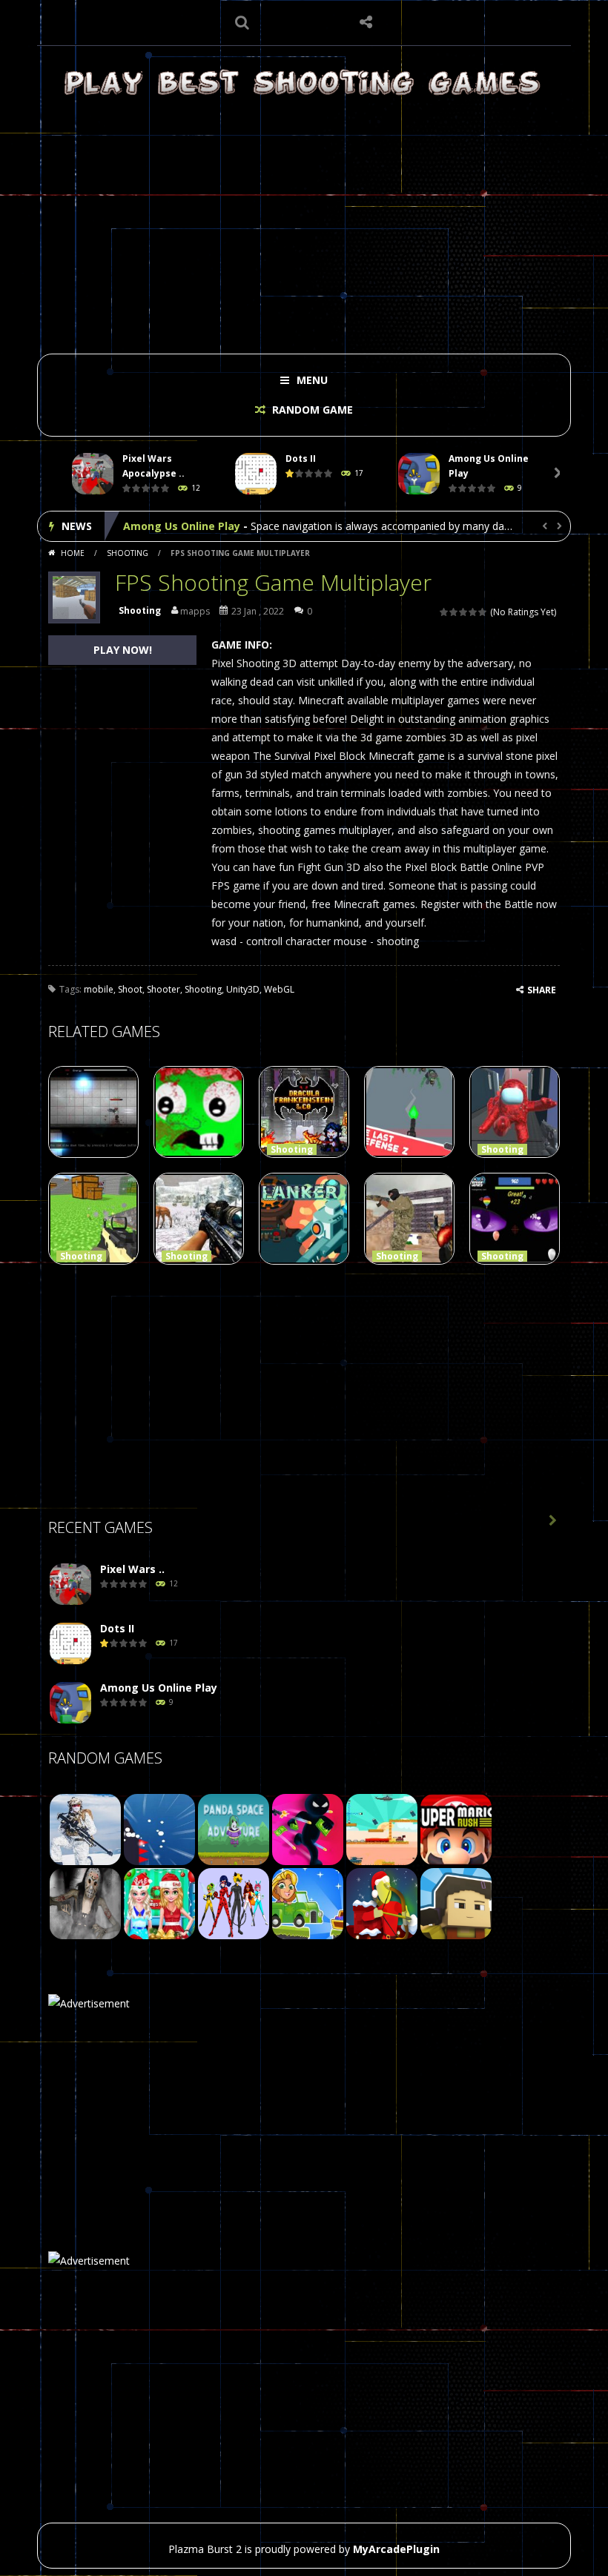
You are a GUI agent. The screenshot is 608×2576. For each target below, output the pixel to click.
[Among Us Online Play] (70, 1703)
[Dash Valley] (159, 1828)
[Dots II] (70, 1644)
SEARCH (242, 22)
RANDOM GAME (311, 410)
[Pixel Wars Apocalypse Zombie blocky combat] (70, 1585)
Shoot (130, 989)
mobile (99, 989)
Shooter (163, 989)
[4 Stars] (473, 612)
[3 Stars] (464, 612)
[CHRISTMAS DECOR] (159, 1903)
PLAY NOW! (123, 650)
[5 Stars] (483, 612)
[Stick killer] (308, 1828)
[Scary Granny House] (85, 1903)
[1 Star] (445, 612)
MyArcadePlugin (396, 2549)
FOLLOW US (366, 22)
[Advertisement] (304, 224)
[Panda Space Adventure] (234, 1828)
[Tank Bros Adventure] (382, 1828)
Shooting (128, 553)
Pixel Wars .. (132, 1569)
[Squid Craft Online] (456, 1903)
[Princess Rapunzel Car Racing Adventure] (308, 1903)
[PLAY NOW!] (93, 474)
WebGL (279, 989)
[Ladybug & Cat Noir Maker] (234, 1903)
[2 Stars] (454, 612)
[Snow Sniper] (85, 1828)
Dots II (301, 458)
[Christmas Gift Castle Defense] (382, 1903)
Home (73, 553)
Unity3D (243, 989)
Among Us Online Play (182, 526)
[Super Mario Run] (456, 1828)
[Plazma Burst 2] (304, 82)
